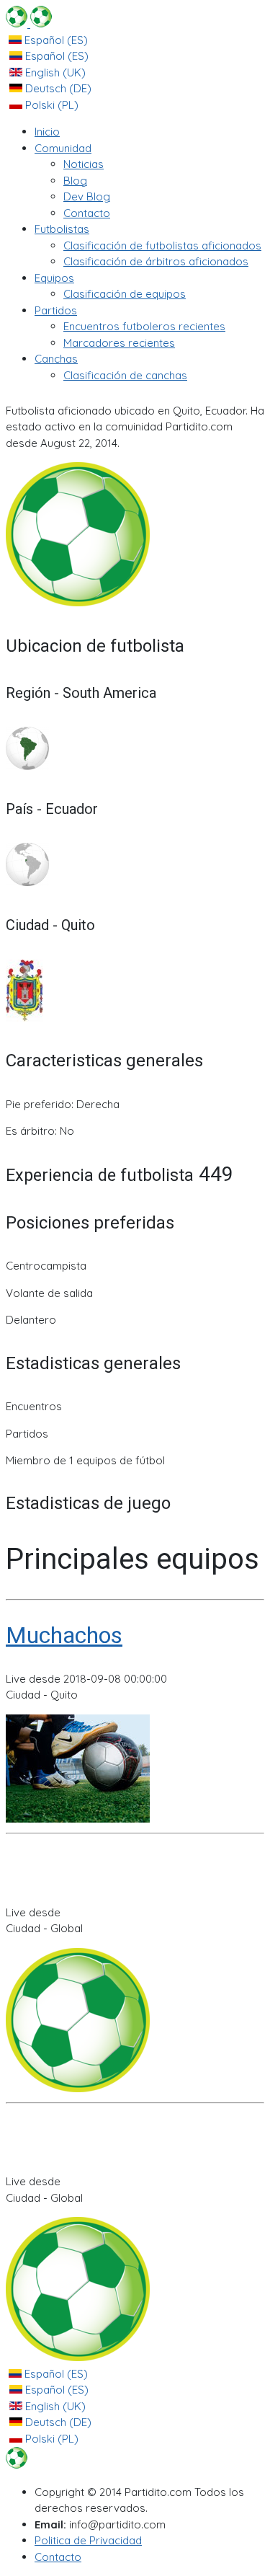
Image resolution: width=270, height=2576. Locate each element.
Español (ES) (55, 40)
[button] (63, 148)
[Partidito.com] (29, 23)
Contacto (58, 2557)
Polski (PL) (50, 105)
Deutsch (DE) (57, 88)
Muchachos (64, 1635)
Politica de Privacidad (88, 2540)
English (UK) (54, 72)
